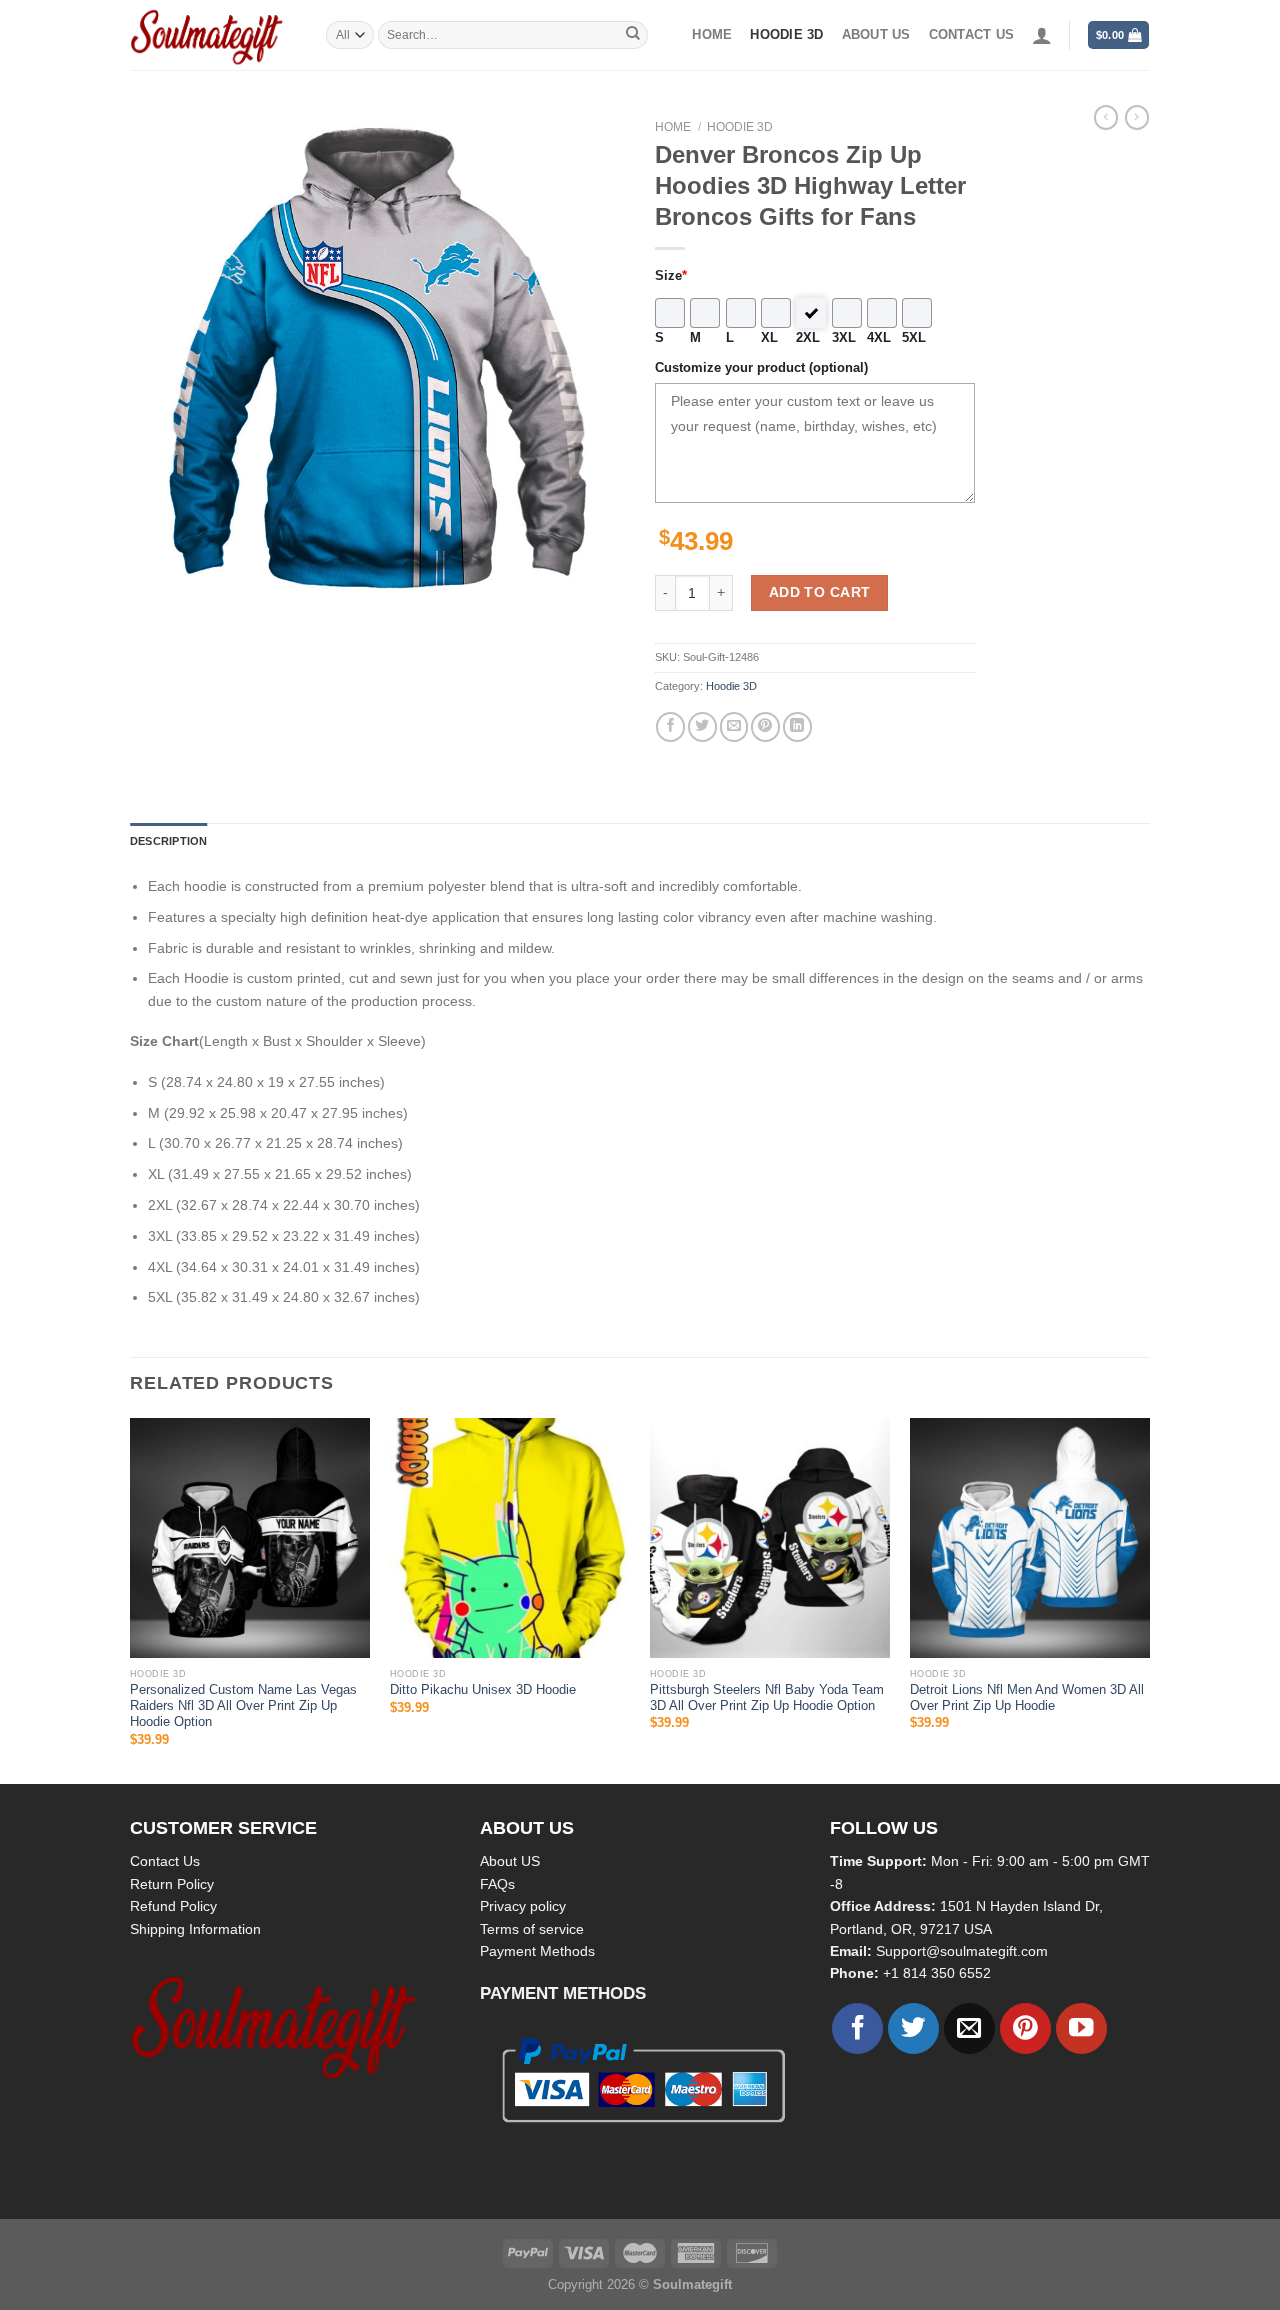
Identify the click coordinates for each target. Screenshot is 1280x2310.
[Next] (1149, 1599)
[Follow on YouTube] (1081, 2028)
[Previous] (131, 1599)
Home (712, 35)
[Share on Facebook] (670, 726)
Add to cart (820, 592)
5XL (914, 338)
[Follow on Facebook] (857, 2028)
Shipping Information (195, 1929)
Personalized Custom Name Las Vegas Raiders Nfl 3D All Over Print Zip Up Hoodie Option (243, 1706)
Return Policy (172, 1884)
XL (769, 338)
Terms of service (532, 1929)
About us (876, 35)
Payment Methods (537, 1951)
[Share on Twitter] (702, 726)
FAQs (497, 1884)
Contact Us (165, 1861)
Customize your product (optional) (761, 368)
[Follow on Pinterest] (1025, 2028)
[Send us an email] (969, 2028)
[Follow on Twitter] (913, 2028)
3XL (844, 338)
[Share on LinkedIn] (797, 726)
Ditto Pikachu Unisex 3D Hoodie (483, 1690)
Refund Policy (173, 1906)
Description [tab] (168, 841)
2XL (808, 338)
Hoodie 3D (786, 35)
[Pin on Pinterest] (765, 726)
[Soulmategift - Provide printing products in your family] (213, 35)
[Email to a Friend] (734, 726)
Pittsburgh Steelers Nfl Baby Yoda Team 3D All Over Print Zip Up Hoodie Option (767, 1698)
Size (671, 276)
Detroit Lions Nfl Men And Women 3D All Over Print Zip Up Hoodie (1027, 1698)
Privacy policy (523, 1906)
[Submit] (633, 35)
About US (510, 1861)
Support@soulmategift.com (962, 1951)
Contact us (972, 35)
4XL (879, 338)
